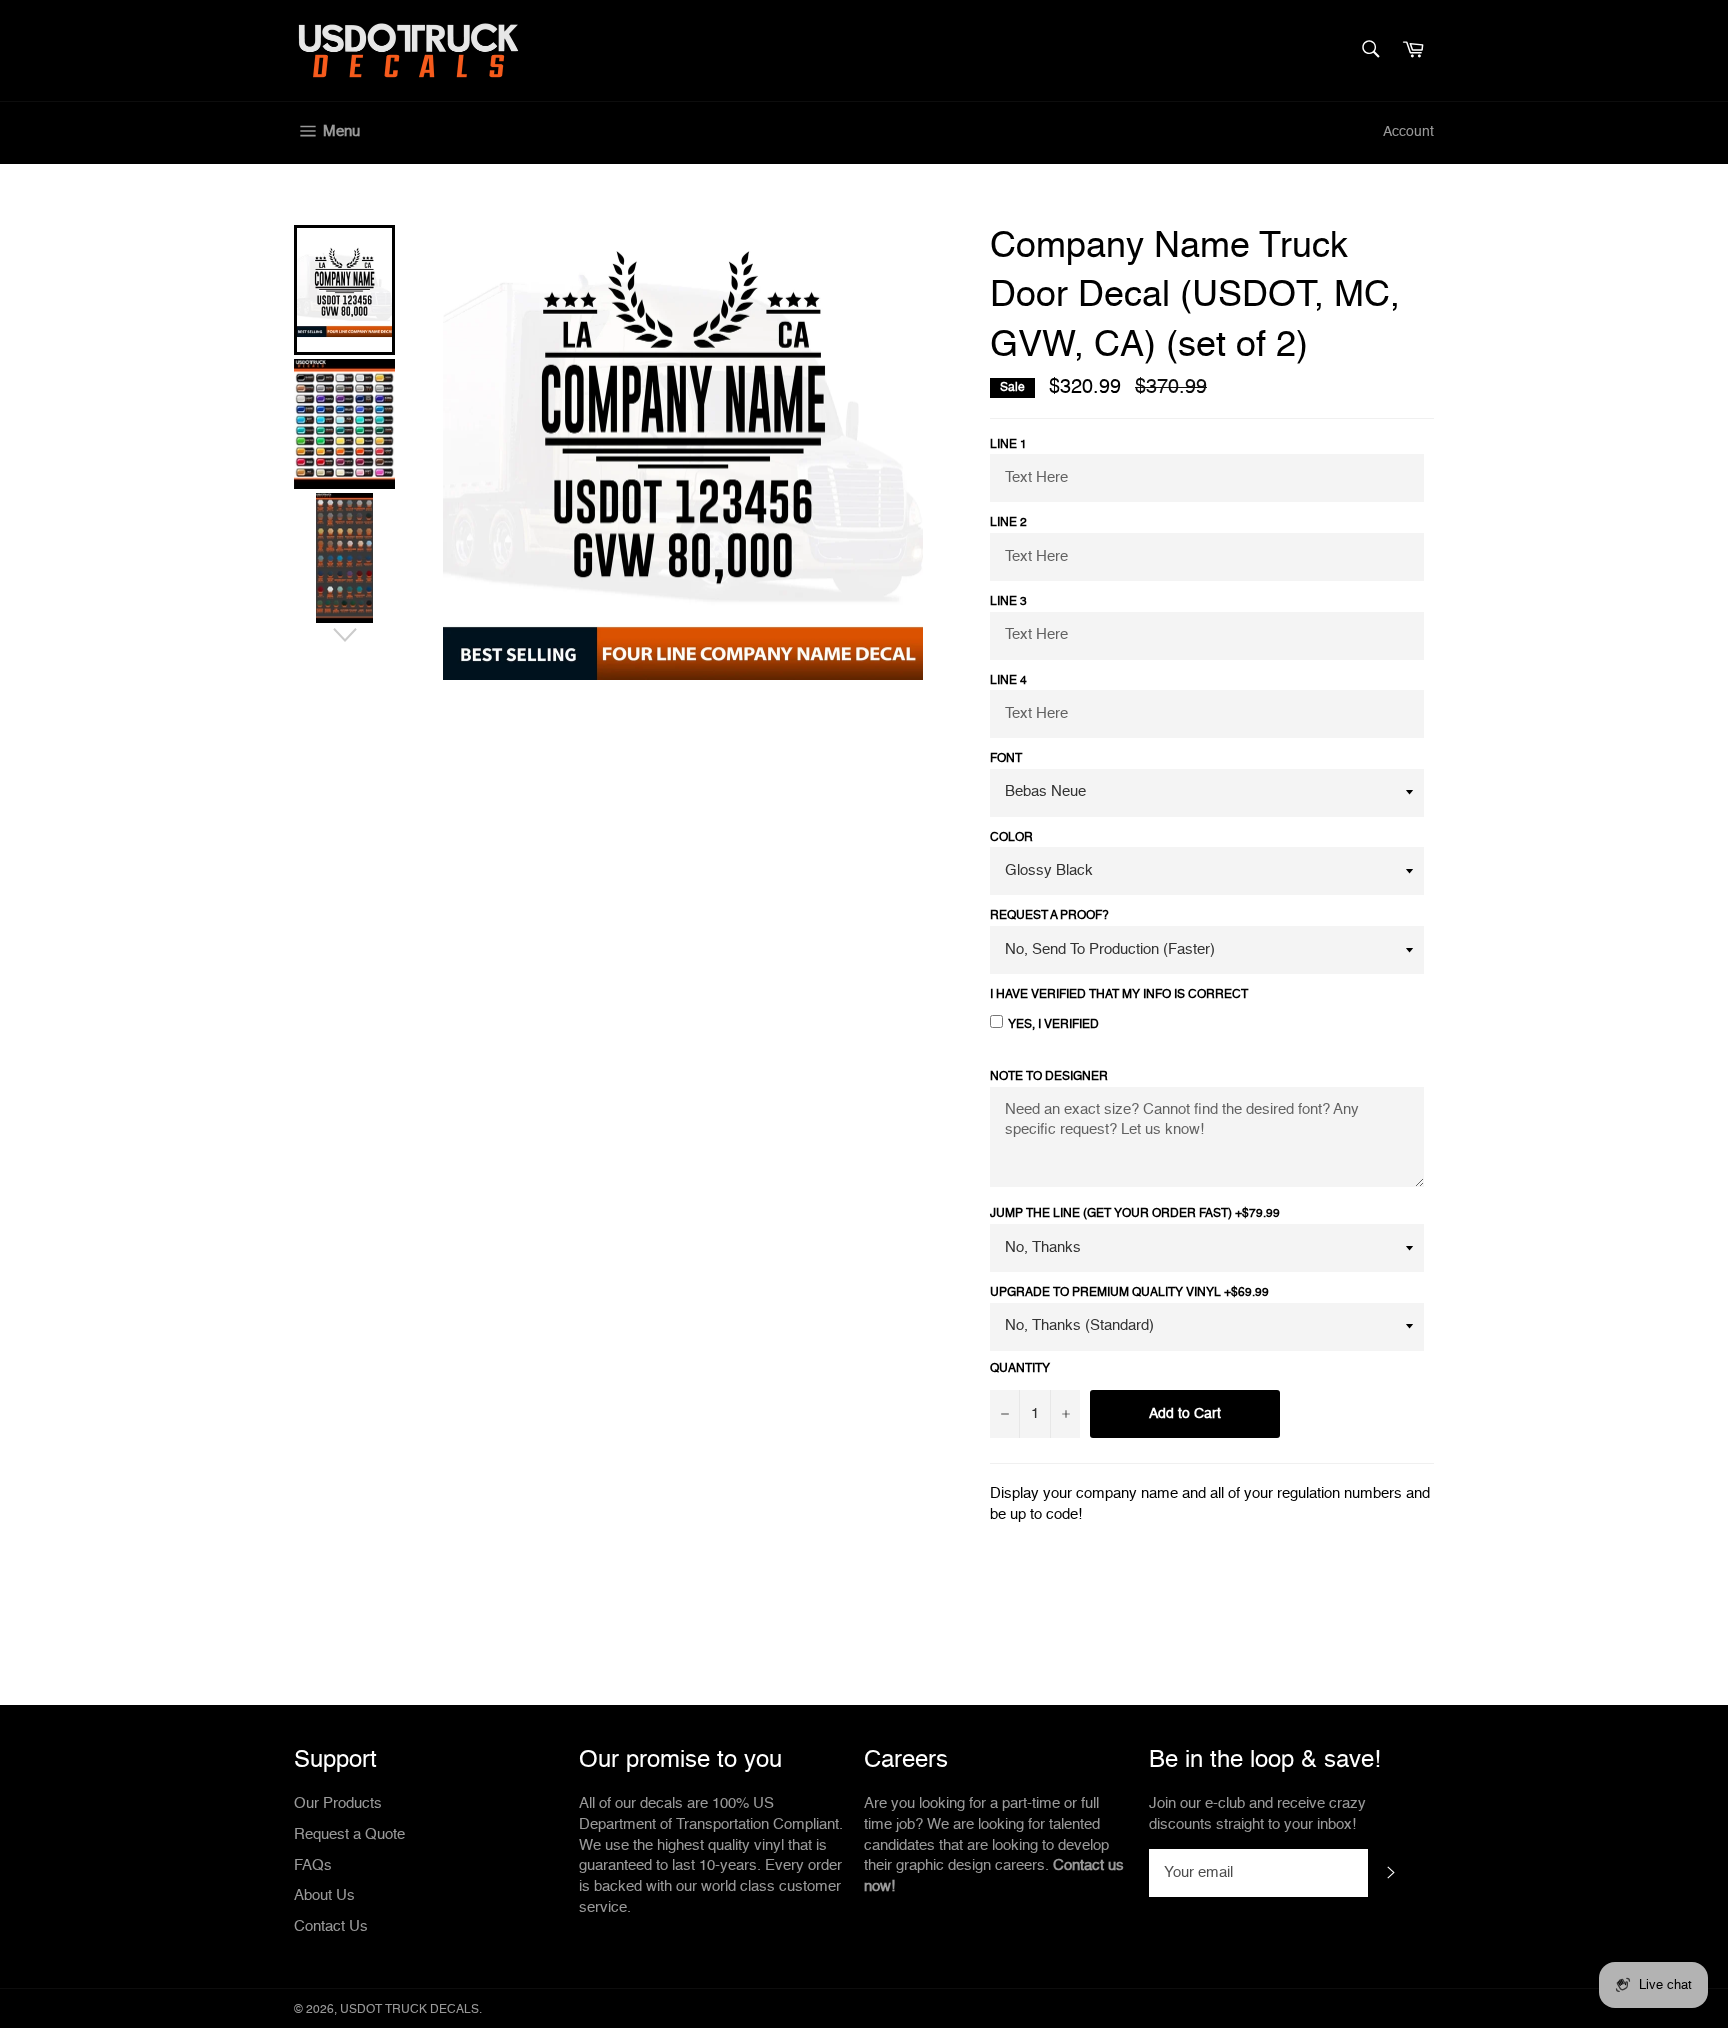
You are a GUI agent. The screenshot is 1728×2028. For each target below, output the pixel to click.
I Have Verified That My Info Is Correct (1119, 995)
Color (1011, 838)
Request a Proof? (1049, 916)
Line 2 (1008, 523)
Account (1408, 132)
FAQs (313, 1865)
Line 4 (1008, 681)
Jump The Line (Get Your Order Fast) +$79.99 (1135, 1214)
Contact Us (331, 1926)
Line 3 (1008, 602)
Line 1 (1008, 445)
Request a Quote (349, 1834)
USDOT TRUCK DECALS (409, 2010)
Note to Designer (1049, 1077)
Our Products (338, 1803)
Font (1006, 759)
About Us (324, 1895)
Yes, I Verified (1053, 1025)
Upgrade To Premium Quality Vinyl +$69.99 (1129, 1293)
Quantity (1020, 1369)
